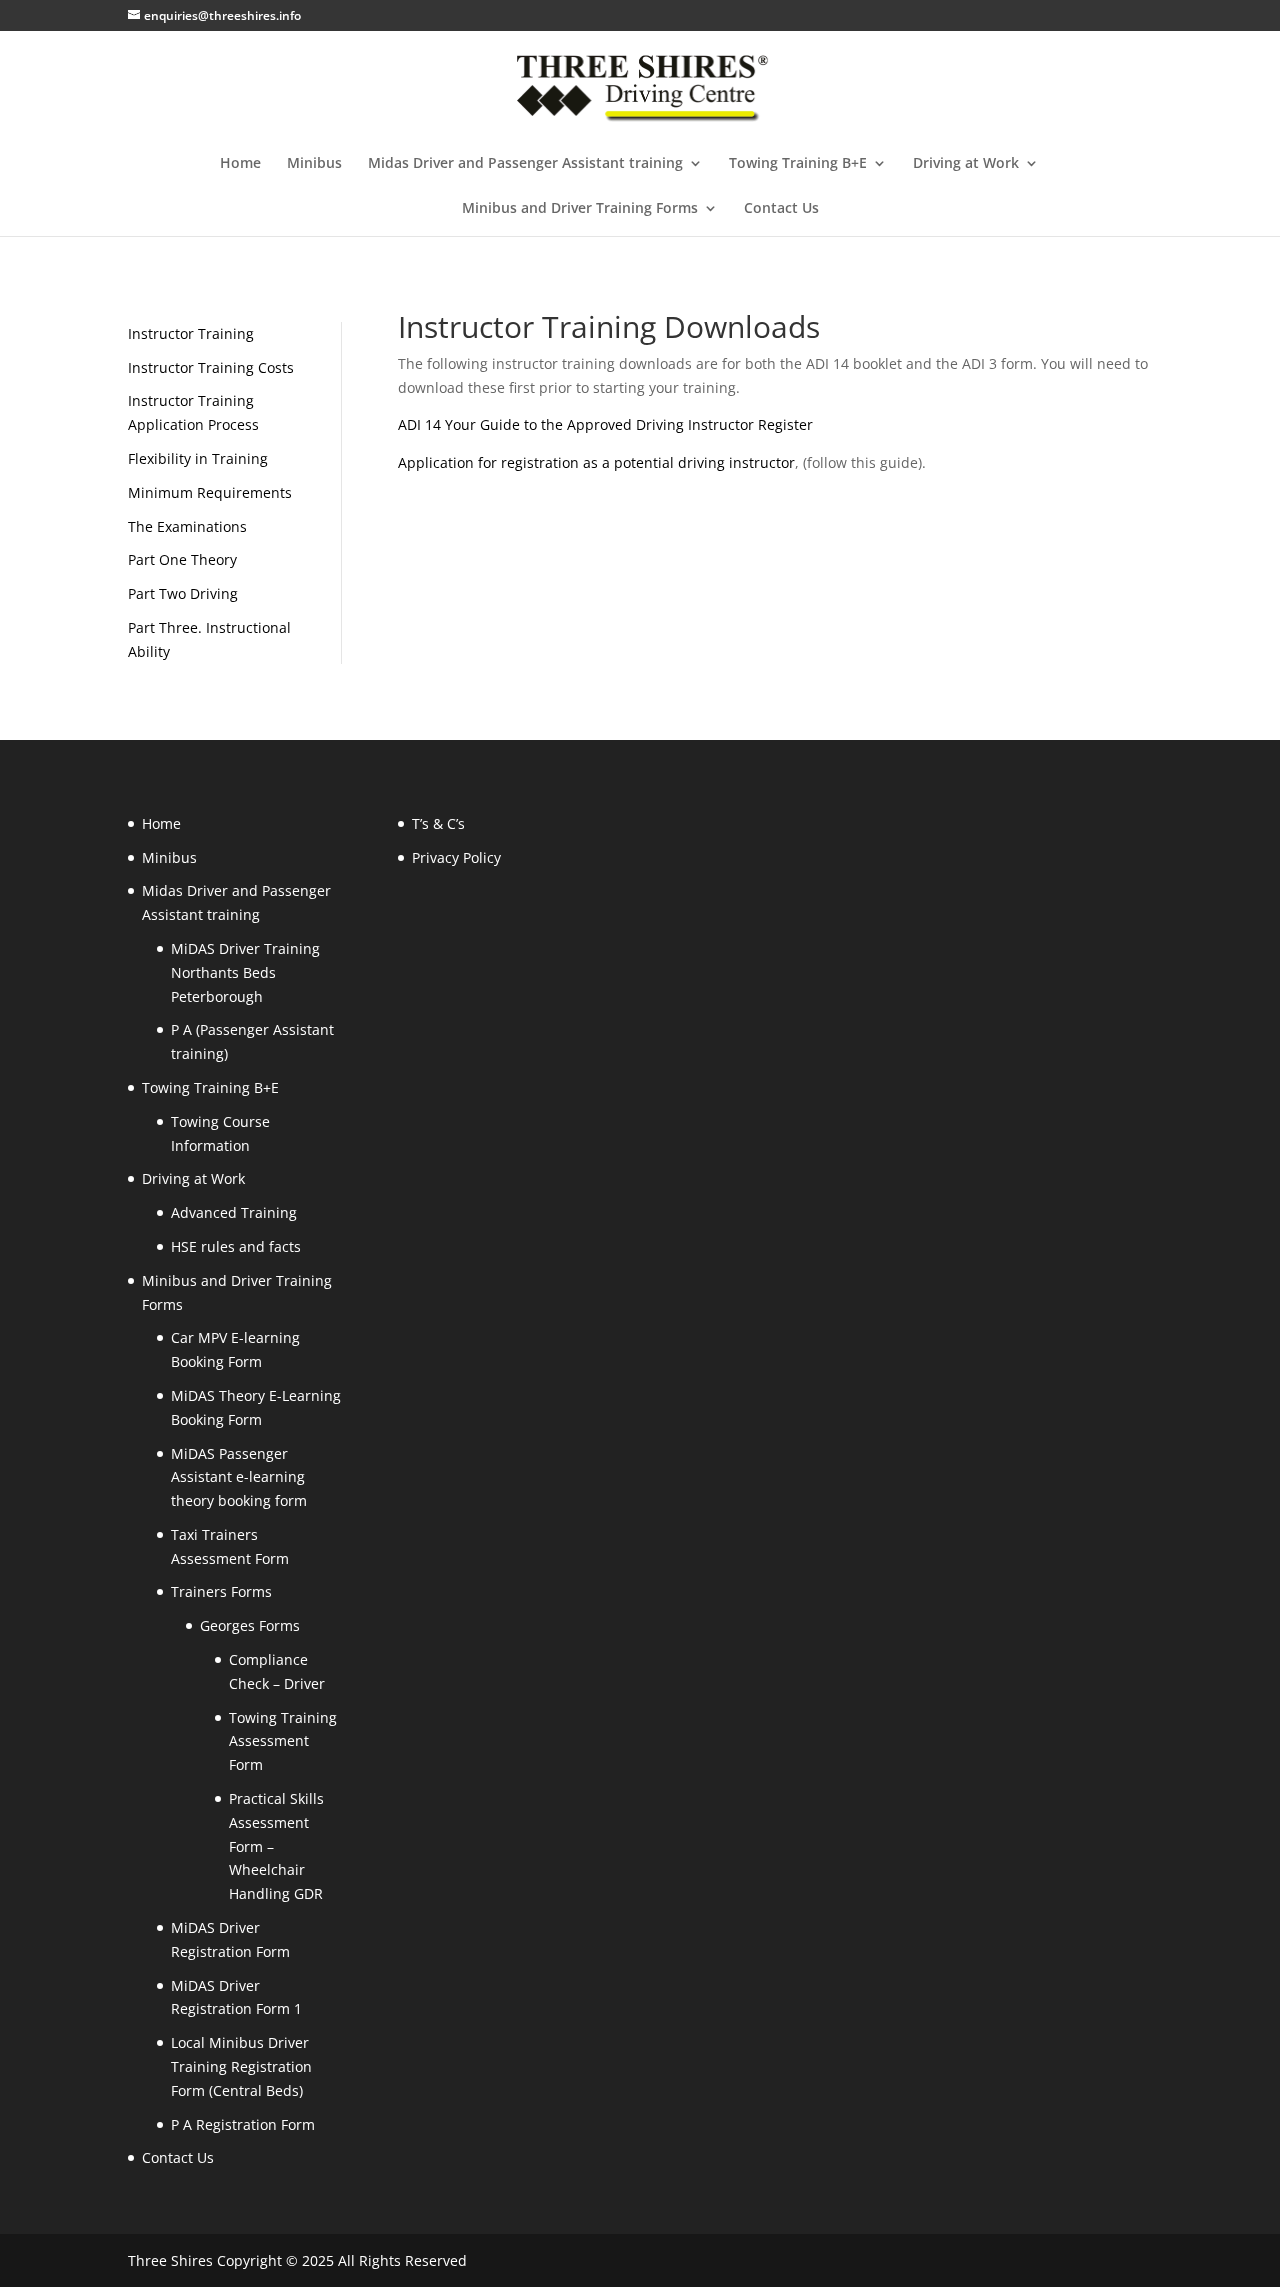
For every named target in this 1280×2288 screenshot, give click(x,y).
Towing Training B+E (798, 164)
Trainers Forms (221, 1591)
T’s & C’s (438, 823)
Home (240, 164)
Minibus (314, 164)
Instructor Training (191, 333)
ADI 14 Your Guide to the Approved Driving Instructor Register (605, 424)
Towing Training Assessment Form (283, 1741)
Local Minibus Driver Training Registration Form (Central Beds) (241, 2066)
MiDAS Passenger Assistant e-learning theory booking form (239, 1477)
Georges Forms (250, 1625)
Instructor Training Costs (211, 367)
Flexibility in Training (198, 458)
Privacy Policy (456, 857)
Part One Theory (182, 559)
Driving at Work (966, 164)
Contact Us (781, 209)
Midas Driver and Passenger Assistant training (525, 164)
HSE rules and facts (236, 1246)
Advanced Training (234, 1212)
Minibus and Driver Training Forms (580, 209)
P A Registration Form (243, 2124)
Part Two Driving (183, 593)
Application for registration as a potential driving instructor (596, 462)
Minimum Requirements (210, 492)
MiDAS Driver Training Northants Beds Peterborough (245, 972)
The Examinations (187, 526)
